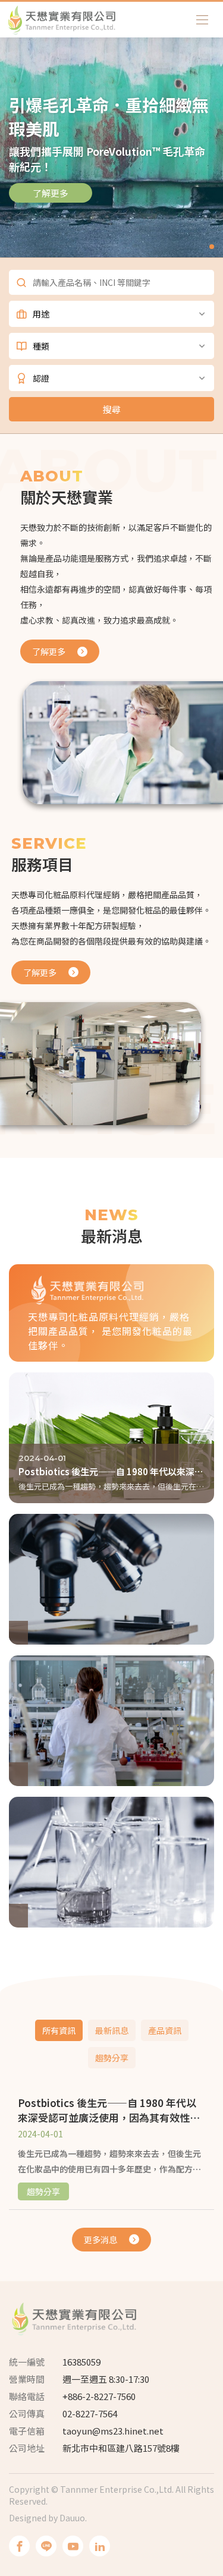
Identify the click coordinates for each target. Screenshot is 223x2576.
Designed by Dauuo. (48, 2518)
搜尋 (112, 409)
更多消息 (100, 2240)
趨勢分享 (112, 2058)
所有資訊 (59, 2030)
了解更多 (51, 193)
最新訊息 (112, 2030)
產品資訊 (165, 2030)
